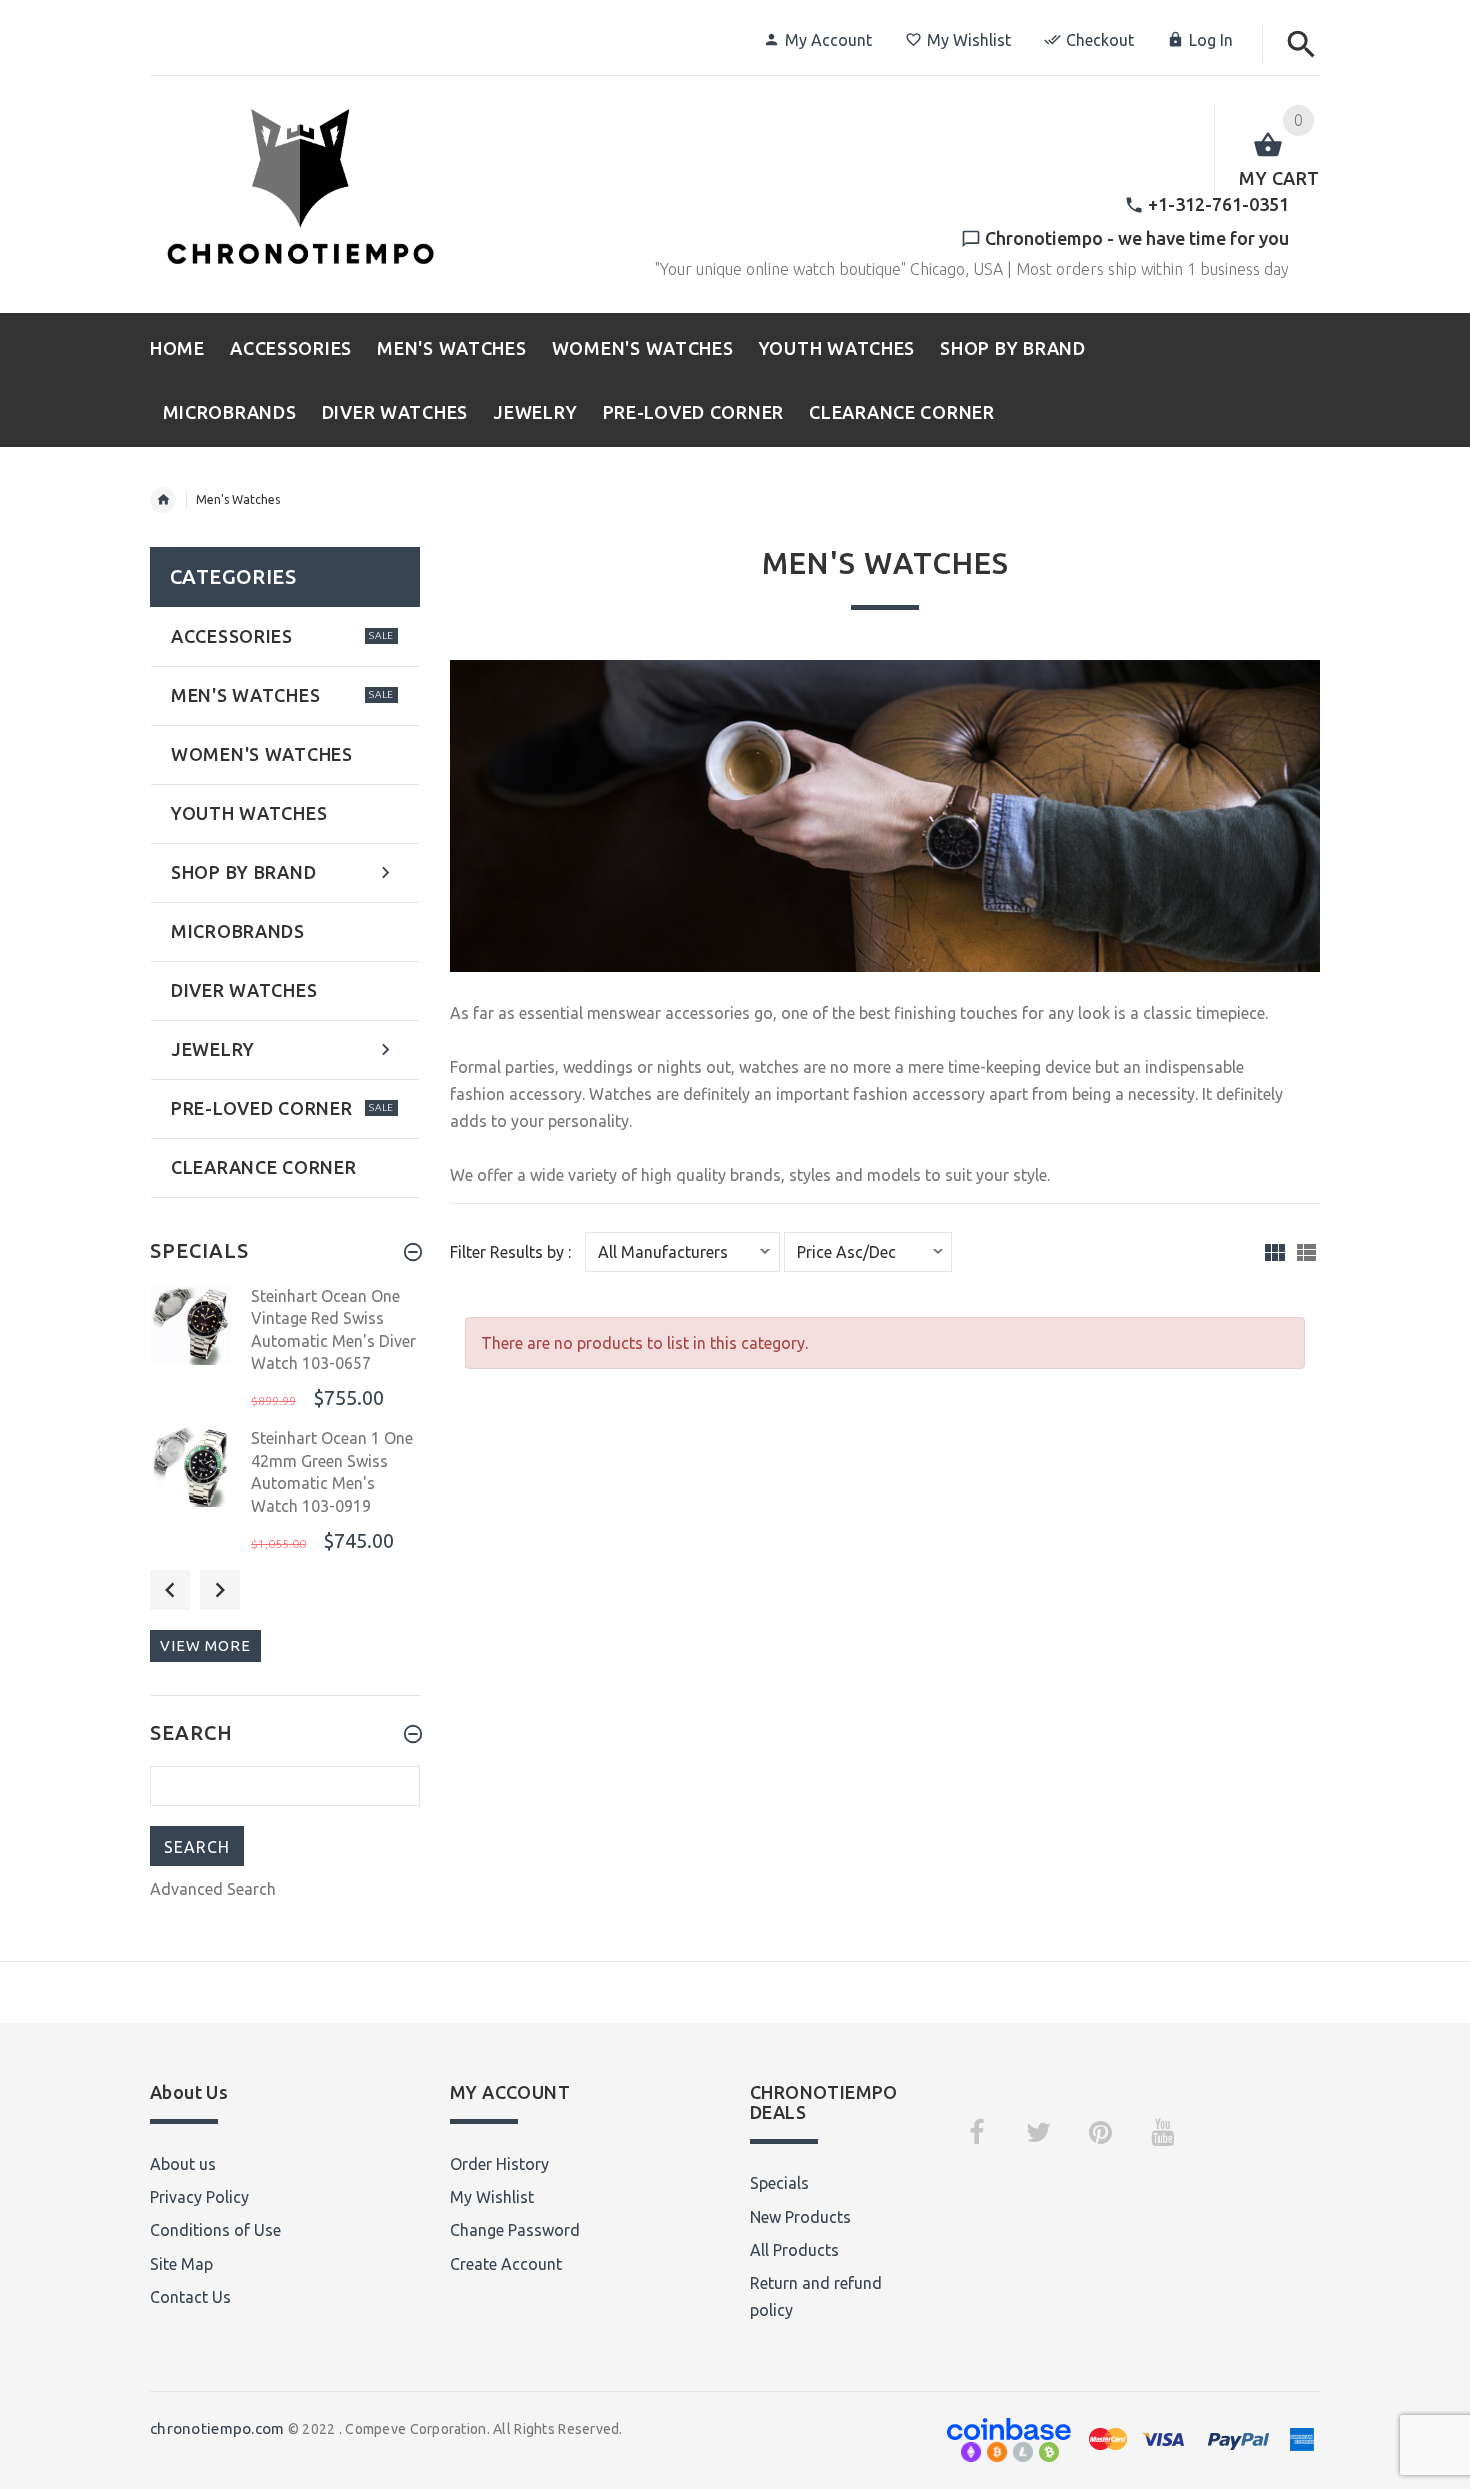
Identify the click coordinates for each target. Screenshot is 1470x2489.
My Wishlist (969, 40)
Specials (779, 2183)
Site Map (181, 2264)
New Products (800, 2217)
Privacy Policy (199, 2197)
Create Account (506, 2264)
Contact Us (190, 2297)
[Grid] (1275, 1252)
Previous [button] (170, 1590)
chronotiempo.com (217, 2428)
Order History (499, 2164)
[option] (285, 1350)
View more (205, 1645)
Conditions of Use (215, 2230)
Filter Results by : (510, 1252)
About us (183, 2164)
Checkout (1100, 40)
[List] (1306, 1252)
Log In (1211, 40)
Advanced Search (213, 1889)
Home (163, 500)
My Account (828, 40)
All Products (794, 2250)
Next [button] (220, 1590)
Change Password (515, 2230)
